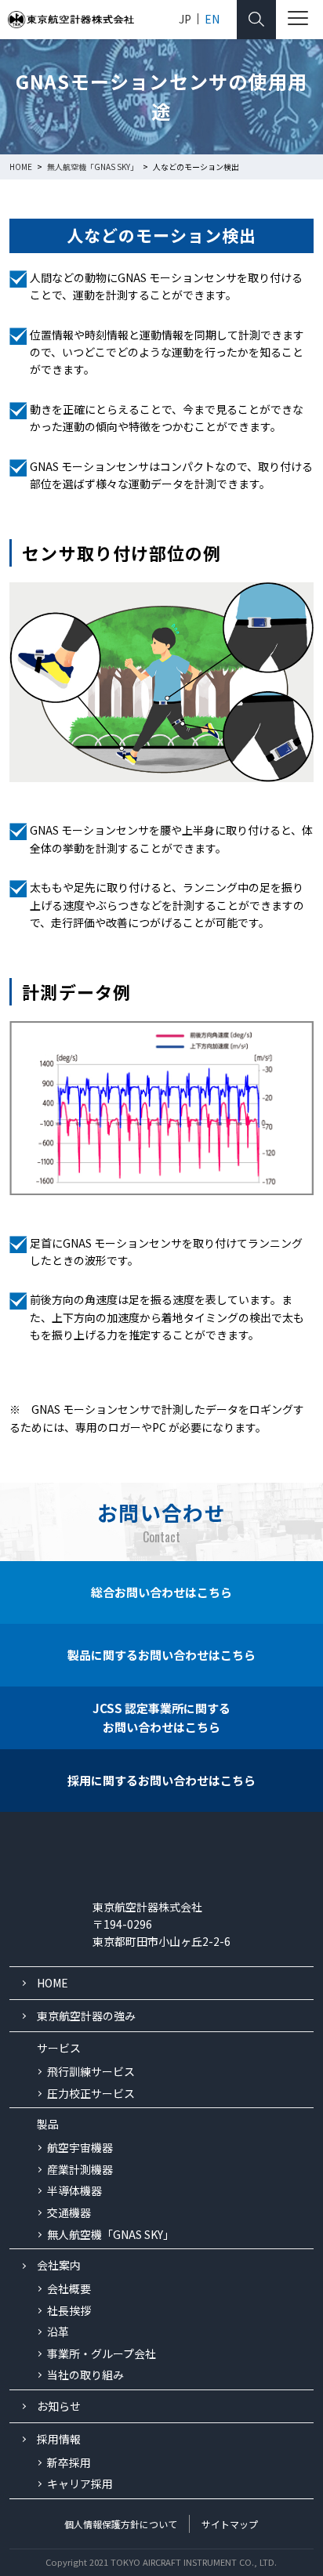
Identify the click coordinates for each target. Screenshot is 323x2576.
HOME (53, 1983)
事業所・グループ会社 (102, 2353)
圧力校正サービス (91, 2093)
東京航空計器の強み (86, 2016)
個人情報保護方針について (121, 2524)
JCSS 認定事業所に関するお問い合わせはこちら (161, 1717)
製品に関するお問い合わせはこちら (161, 1655)
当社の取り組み (85, 2375)
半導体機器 (74, 2190)
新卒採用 (69, 2462)
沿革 (58, 2331)
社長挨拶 (69, 2310)
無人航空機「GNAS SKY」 (111, 2234)
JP (185, 19)
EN (212, 19)
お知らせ (59, 2406)
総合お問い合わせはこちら (161, 1592)
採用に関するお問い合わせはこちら (161, 1780)
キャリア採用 (80, 2484)
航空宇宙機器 (80, 2147)
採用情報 (59, 2439)
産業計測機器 (80, 2169)
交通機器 (69, 2212)
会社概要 (69, 2288)
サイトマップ (230, 2524)
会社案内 (59, 2265)
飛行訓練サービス (91, 2071)
